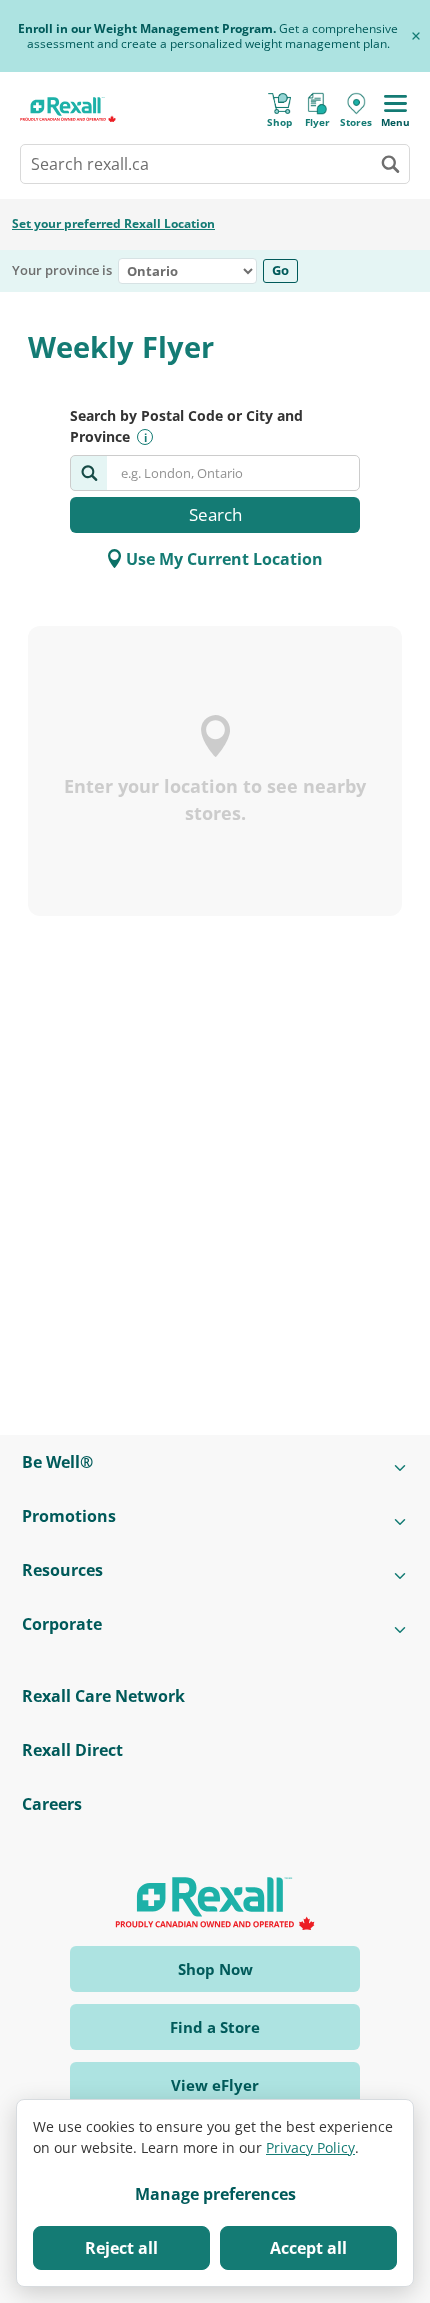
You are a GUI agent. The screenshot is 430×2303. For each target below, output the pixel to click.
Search (215, 514)
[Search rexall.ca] (390, 164)
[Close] (416, 36)
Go (280, 270)
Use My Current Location (224, 559)
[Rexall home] (68, 109)
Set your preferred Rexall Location (113, 223)
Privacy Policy (310, 2147)
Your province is (62, 271)
